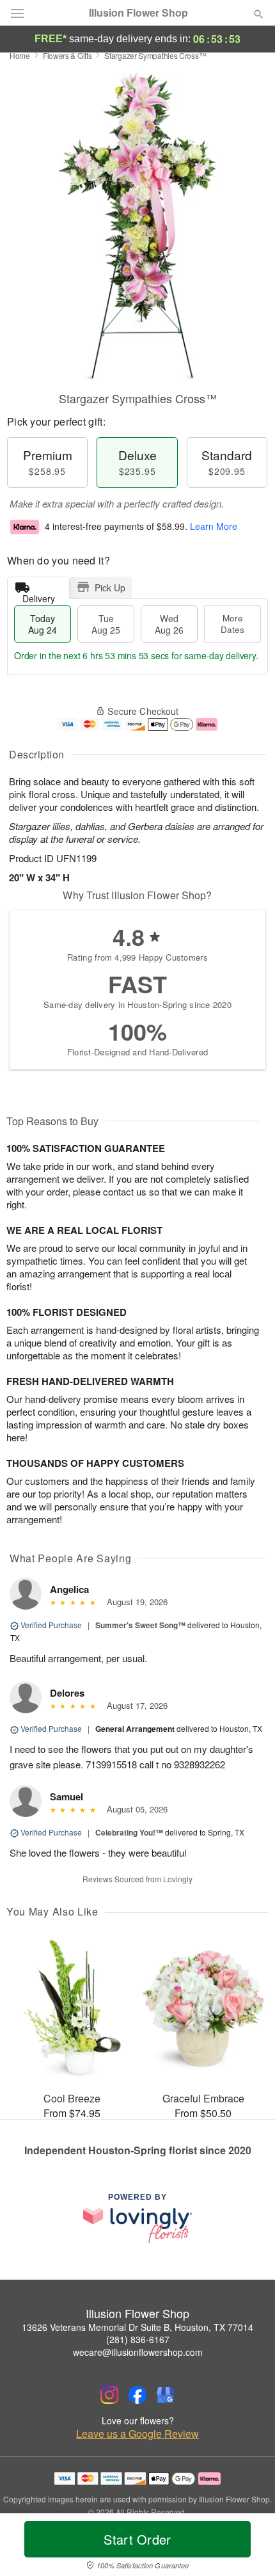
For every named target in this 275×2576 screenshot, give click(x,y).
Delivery (39, 596)
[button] (248, 2547)
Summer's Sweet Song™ (140, 1625)
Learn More (214, 526)
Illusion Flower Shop (138, 13)
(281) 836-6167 (138, 2339)
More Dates (232, 624)
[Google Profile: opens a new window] (166, 2395)
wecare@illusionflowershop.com (138, 2352)
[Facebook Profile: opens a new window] (137, 2395)
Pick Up (110, 588)
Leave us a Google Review (137, 2434)
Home (20, 55)
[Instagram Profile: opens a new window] (109, 2395)
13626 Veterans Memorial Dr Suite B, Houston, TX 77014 (137, 2327)
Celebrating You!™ (129, 1832)
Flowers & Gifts (67, 55)
